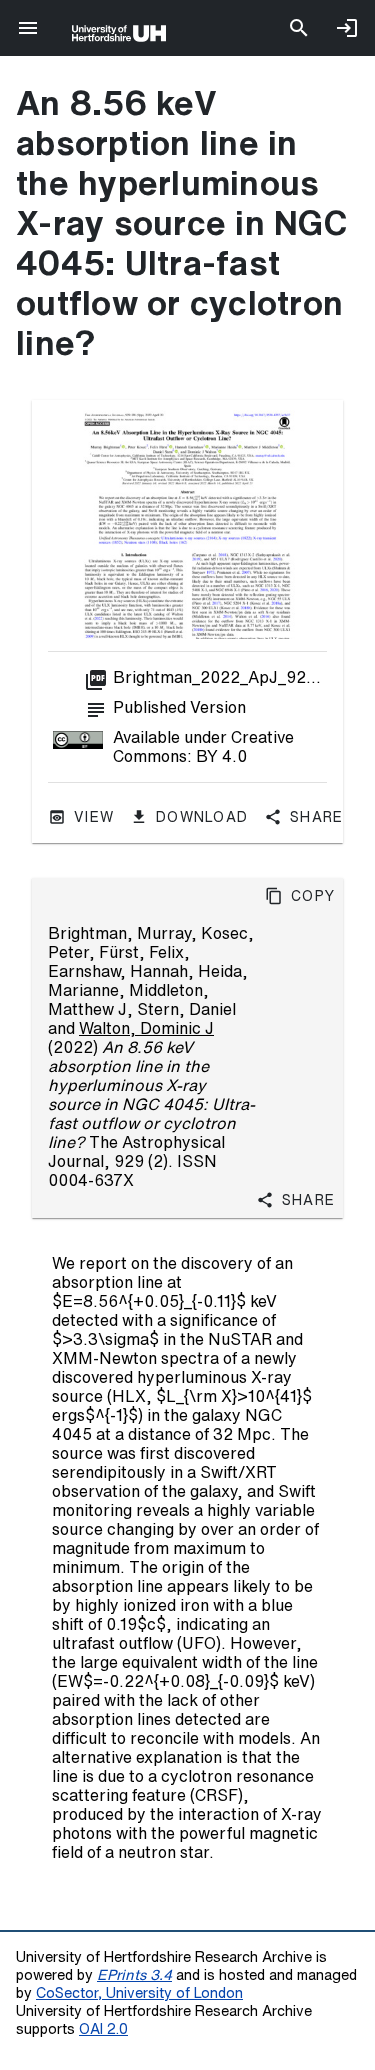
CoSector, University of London (139, 1992)
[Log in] (347, 28)
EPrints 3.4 (134, 1974)
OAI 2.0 (103, 2028)
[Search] (299, 28)
